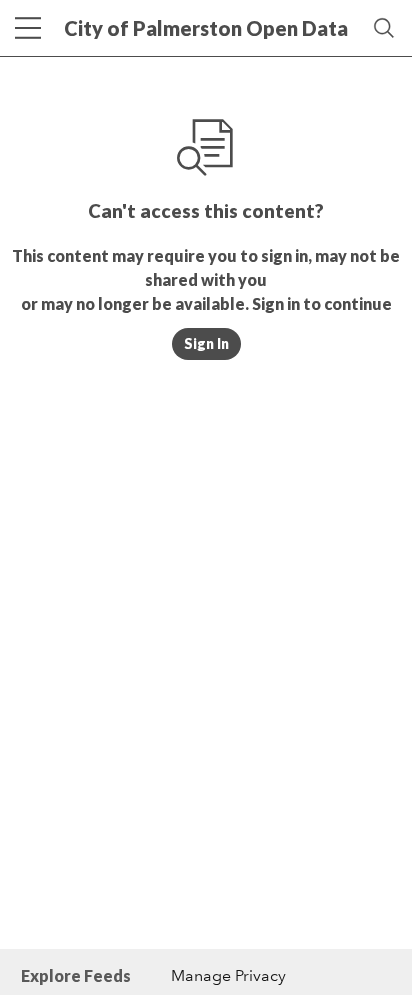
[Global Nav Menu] (28, 28)
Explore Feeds (76, 975)
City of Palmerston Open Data (206, 28)
